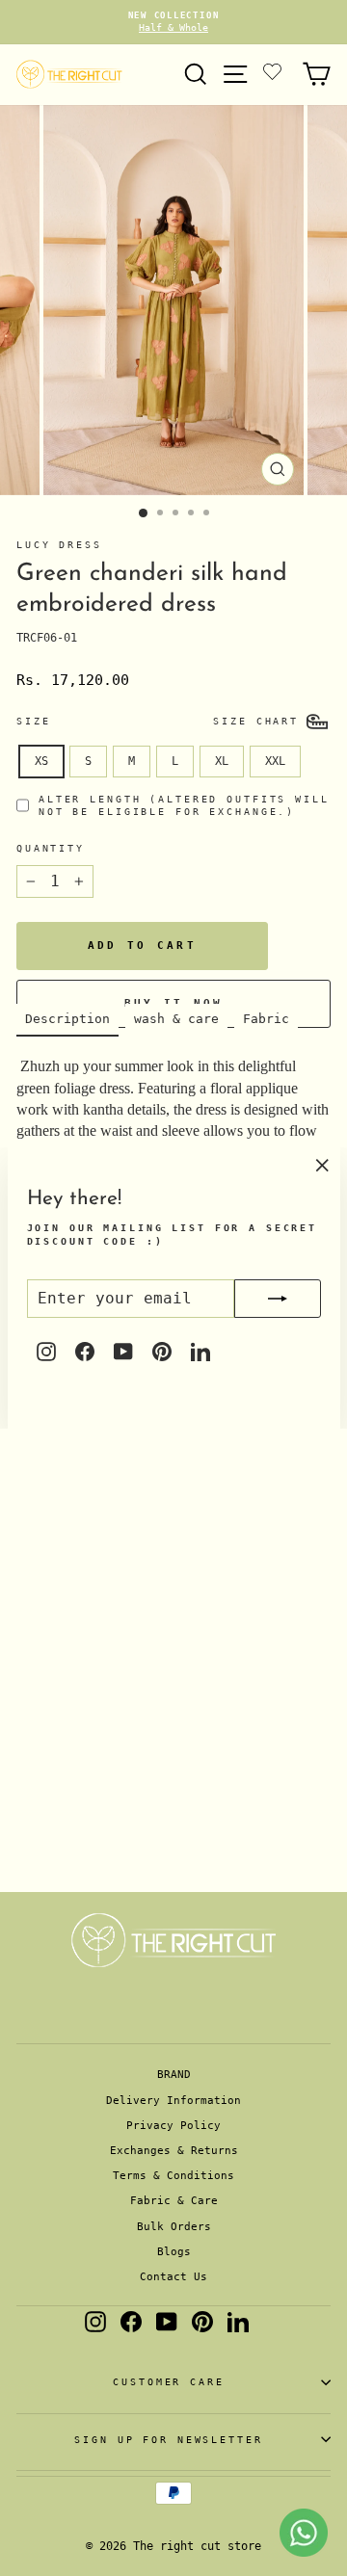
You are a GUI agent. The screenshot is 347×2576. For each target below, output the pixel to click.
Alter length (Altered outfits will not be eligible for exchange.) (184, 805)
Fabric (266, 1019)
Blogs (174, 2252)
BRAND (174, 2075)
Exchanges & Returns (174, 2151)
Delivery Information (173, 2101)
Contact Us (173, 2277)
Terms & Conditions (173, 2176)
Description (67, 1019)
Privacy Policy (173, 2126)
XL (222, 761)
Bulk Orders (174, 2227)
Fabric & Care (174, 2201)
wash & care (176, 1019)
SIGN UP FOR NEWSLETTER (168, 2440)
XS (41, 761)
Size (33, 721)
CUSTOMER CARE (168, 2382)
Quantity (51, 848)
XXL (275, 761)
